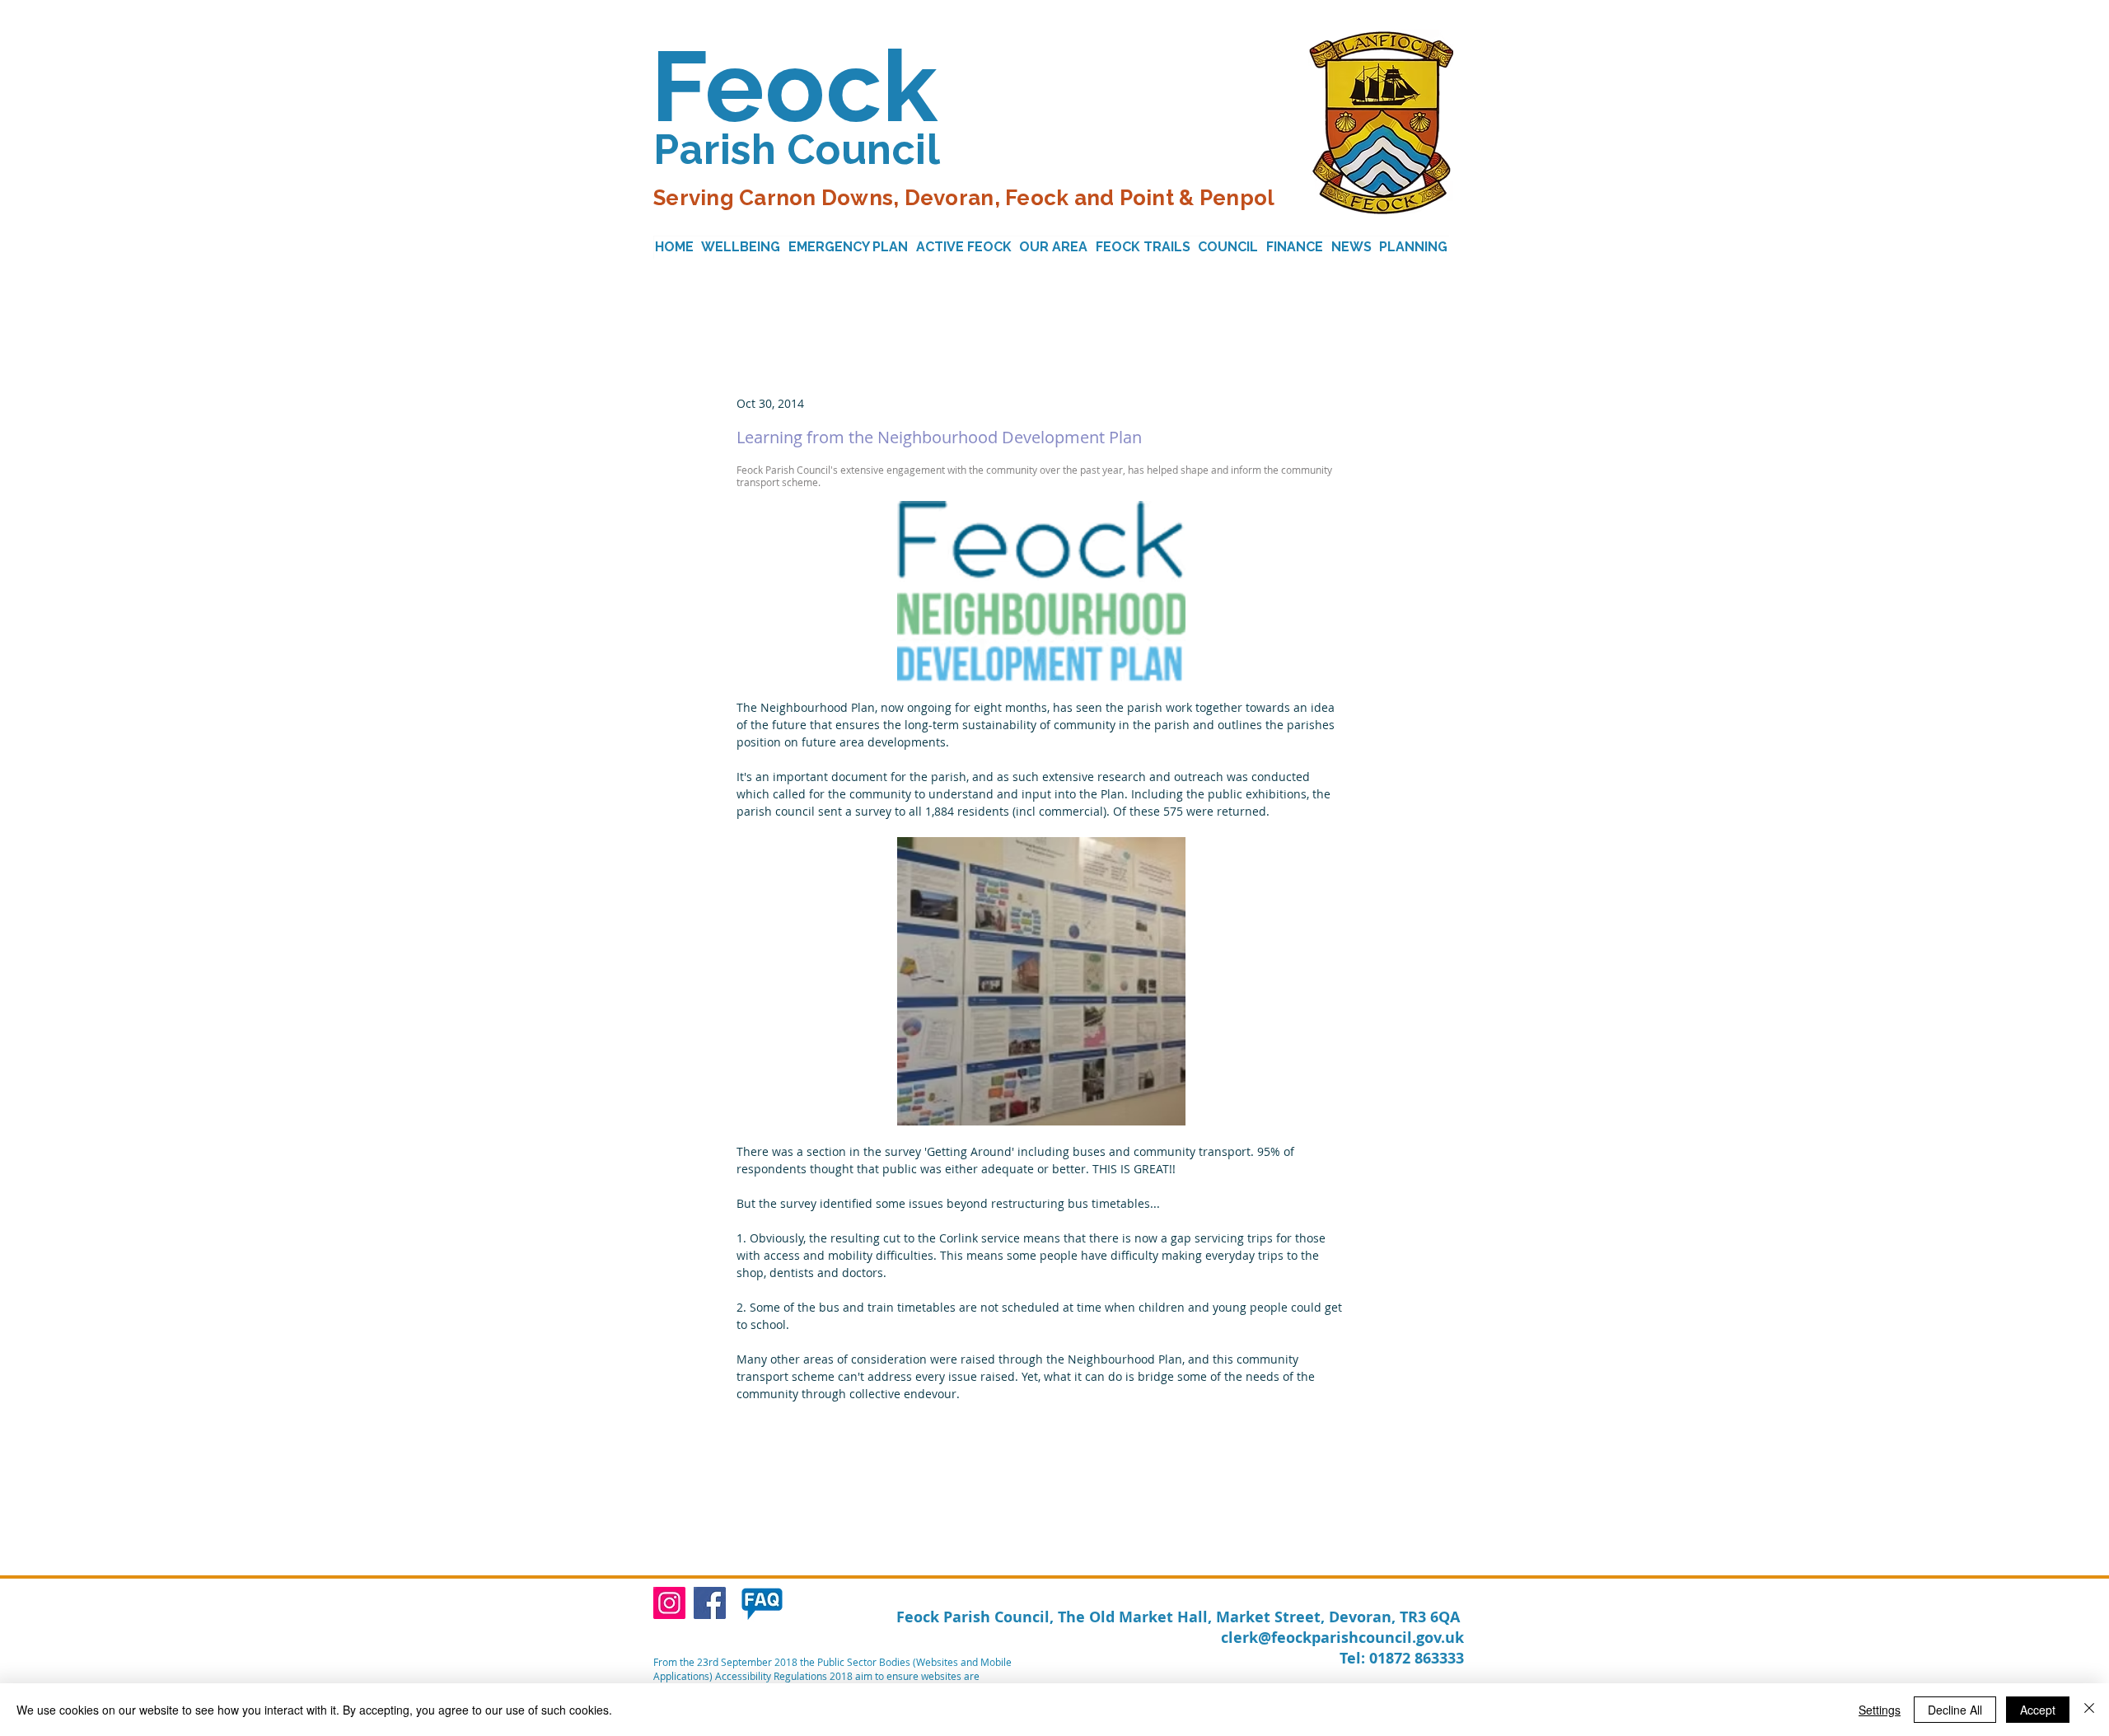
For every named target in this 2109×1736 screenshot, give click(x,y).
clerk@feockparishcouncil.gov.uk (1342, 1638)
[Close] (2089, 1710)
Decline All (1955, 1710)
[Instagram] (669, 1603)
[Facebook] (710, 1603)
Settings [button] (1880, 1710)
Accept (2038, 1710)
